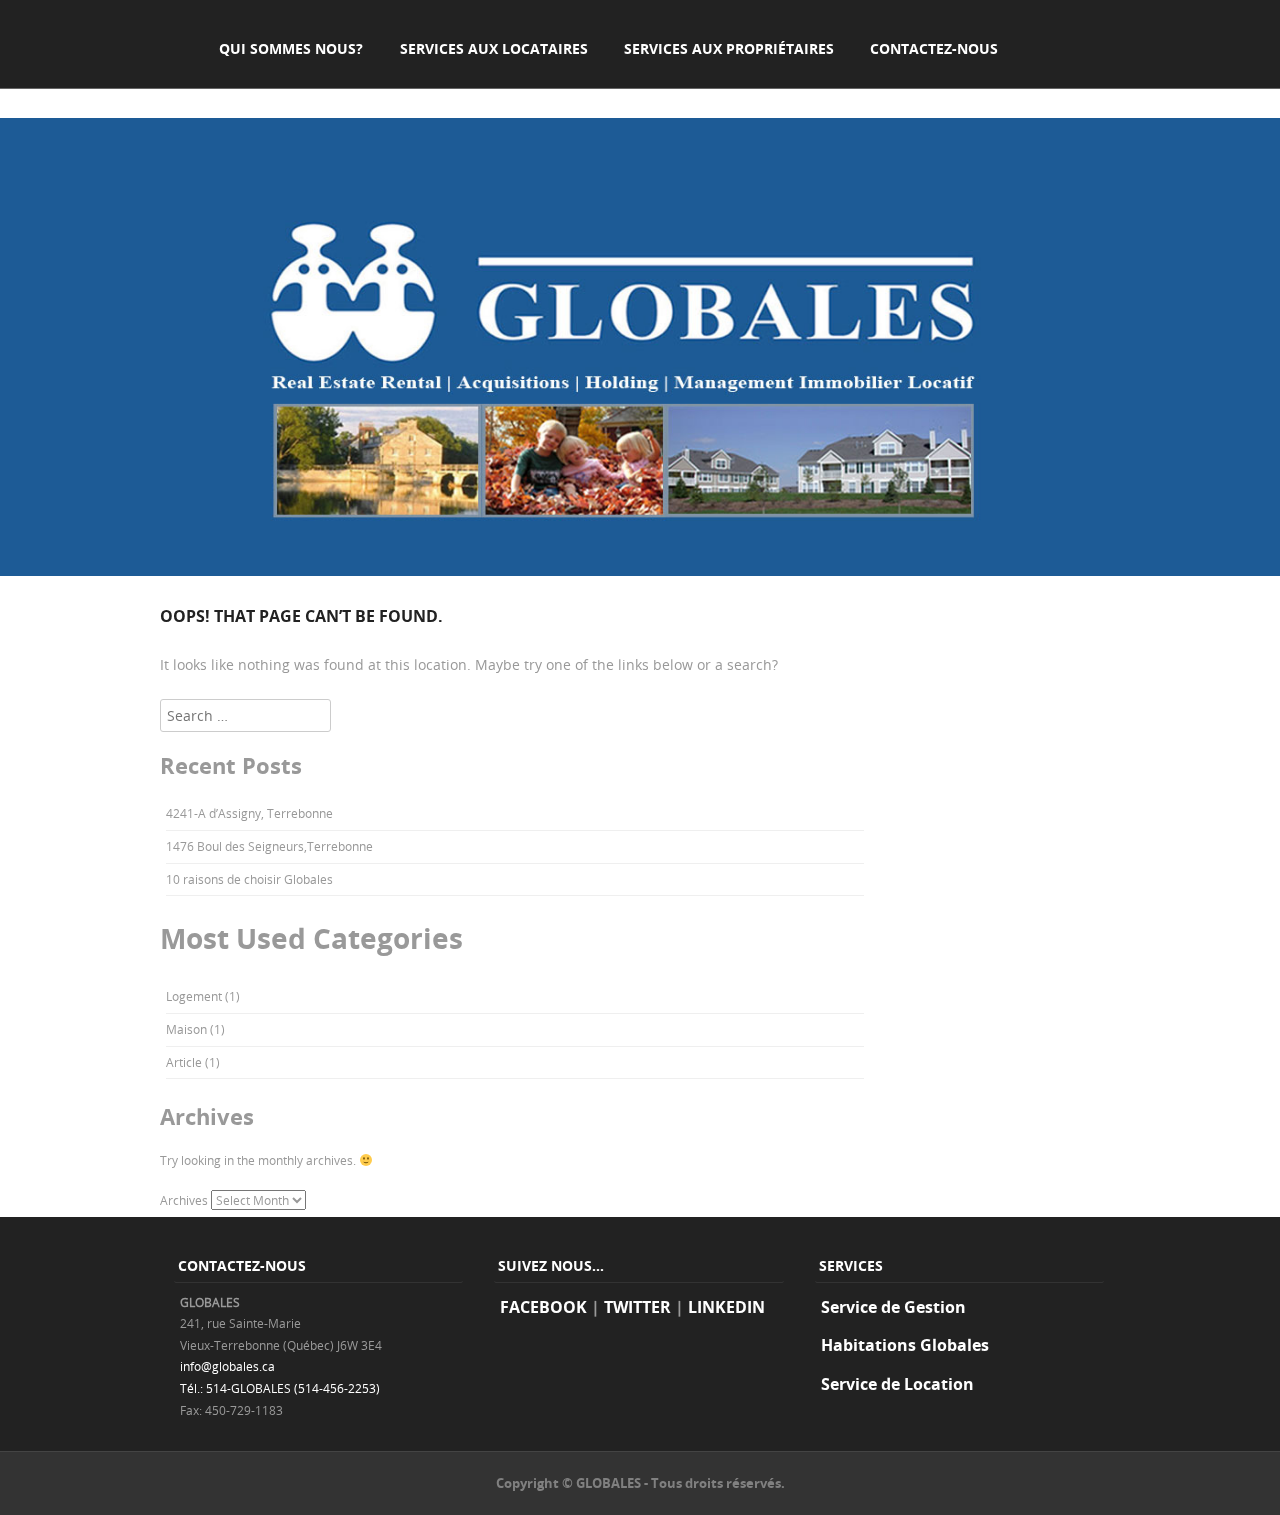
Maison (186, 1029)
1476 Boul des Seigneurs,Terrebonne (269, 846)
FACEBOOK (543, 1307)
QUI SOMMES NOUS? (291, 48)
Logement (194, 996)
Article (184, 1062)
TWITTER (637, 1307)
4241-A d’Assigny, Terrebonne (249, 813)
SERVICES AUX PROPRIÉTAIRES (729, 48)
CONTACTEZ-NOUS (934, 48)
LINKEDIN (726, 1307)
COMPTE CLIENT (274, 94)
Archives (184, 1200)
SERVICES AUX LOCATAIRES (494, 48)
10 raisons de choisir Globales (249, 879)
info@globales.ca (227, 1366)
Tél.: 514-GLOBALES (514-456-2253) (280, 1388)
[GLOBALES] (640, 570)
